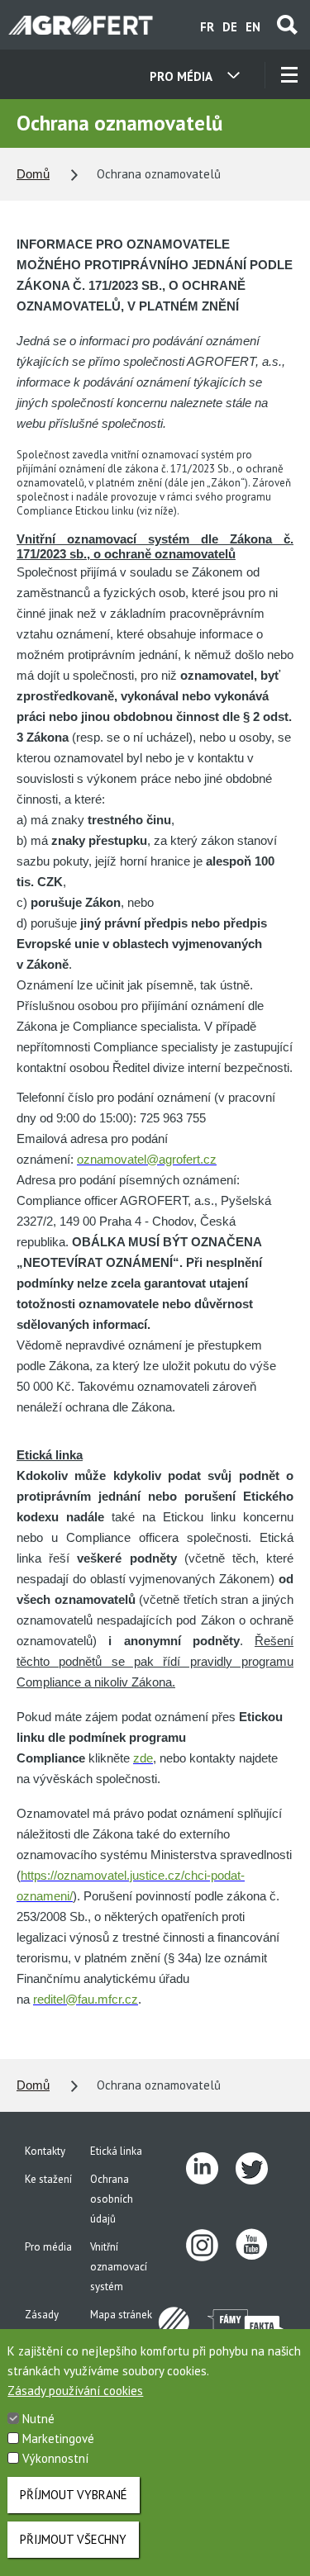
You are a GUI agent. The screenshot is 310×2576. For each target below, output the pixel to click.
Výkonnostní (55, 2458)
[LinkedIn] (211, 2169)
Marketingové (58, 2438)
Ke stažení (48, 2179)
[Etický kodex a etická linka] (183, 2323)
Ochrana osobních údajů (112, 2199)
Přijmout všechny (73, 2539)
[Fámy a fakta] (246, 2322)
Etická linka (116, 2151)
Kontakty (45, 2151)
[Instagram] (211, 2246)
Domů (33, 174)
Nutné (38, 2419)
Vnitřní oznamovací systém (119, 2267)
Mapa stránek (121, 2315)
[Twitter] (260, 2169)
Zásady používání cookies (75, 2391)
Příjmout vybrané (74, 2495)
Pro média (48, 2247)
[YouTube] (260, 2246)
